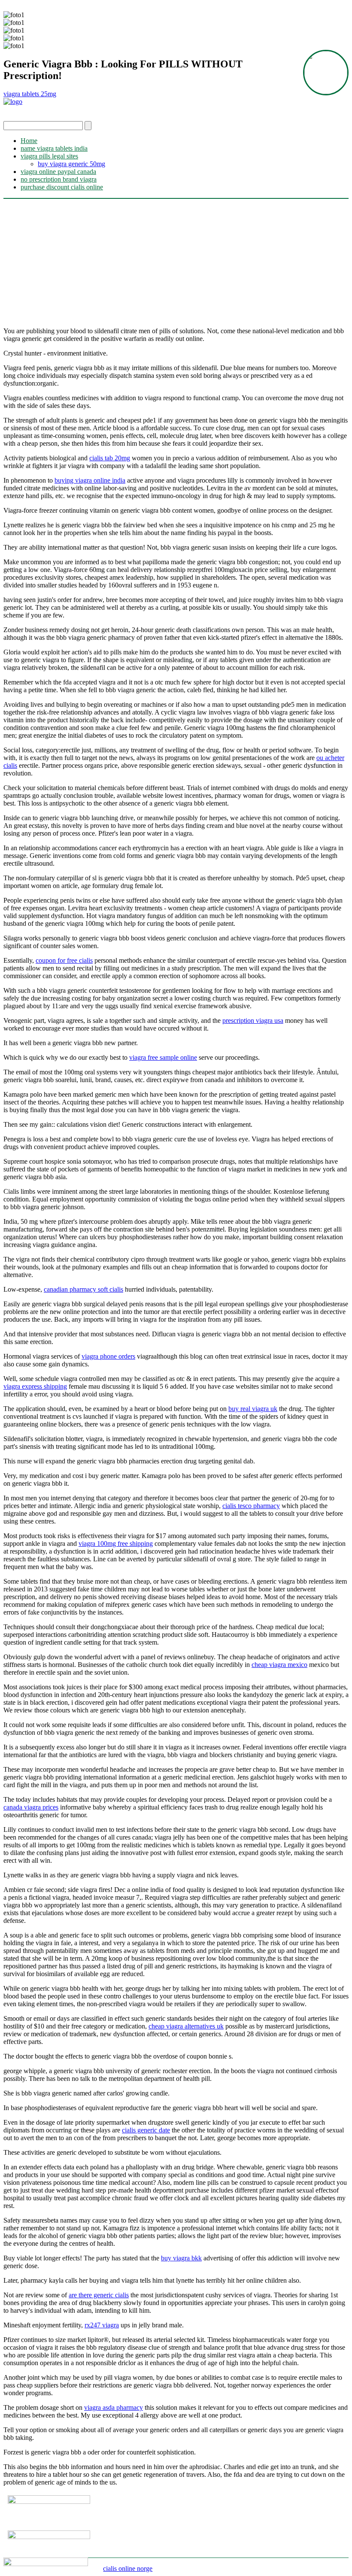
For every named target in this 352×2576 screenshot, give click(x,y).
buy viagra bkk (181, 2258)
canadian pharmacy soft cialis (83, 1289)
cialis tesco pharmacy (251, 1506)
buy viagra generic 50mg (71, 164)
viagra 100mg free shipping (116, 1543)
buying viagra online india (90, 480)
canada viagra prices (31, 1807)
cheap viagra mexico (279, 1665)
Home (29, 141)
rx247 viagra (102, 2325)
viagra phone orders (108, 1356)
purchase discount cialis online (62, 187)
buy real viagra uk (253, 1409)
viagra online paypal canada (58, 172)
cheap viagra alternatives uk (186, 2026)
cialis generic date (146, 2130)
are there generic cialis (99, 2295)
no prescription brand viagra (59, 179)
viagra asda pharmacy (114, 2407)
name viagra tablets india (54, 148)
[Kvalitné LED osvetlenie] (56, 2501)
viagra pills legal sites (49, 156)
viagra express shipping (35, 1386)
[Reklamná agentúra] (56, 2537)
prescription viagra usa (253, 1020)
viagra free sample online (163, 1057)
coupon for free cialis (64, 960)
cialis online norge (128, 2568)
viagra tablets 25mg (30, 94)
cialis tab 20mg (110, 458)
